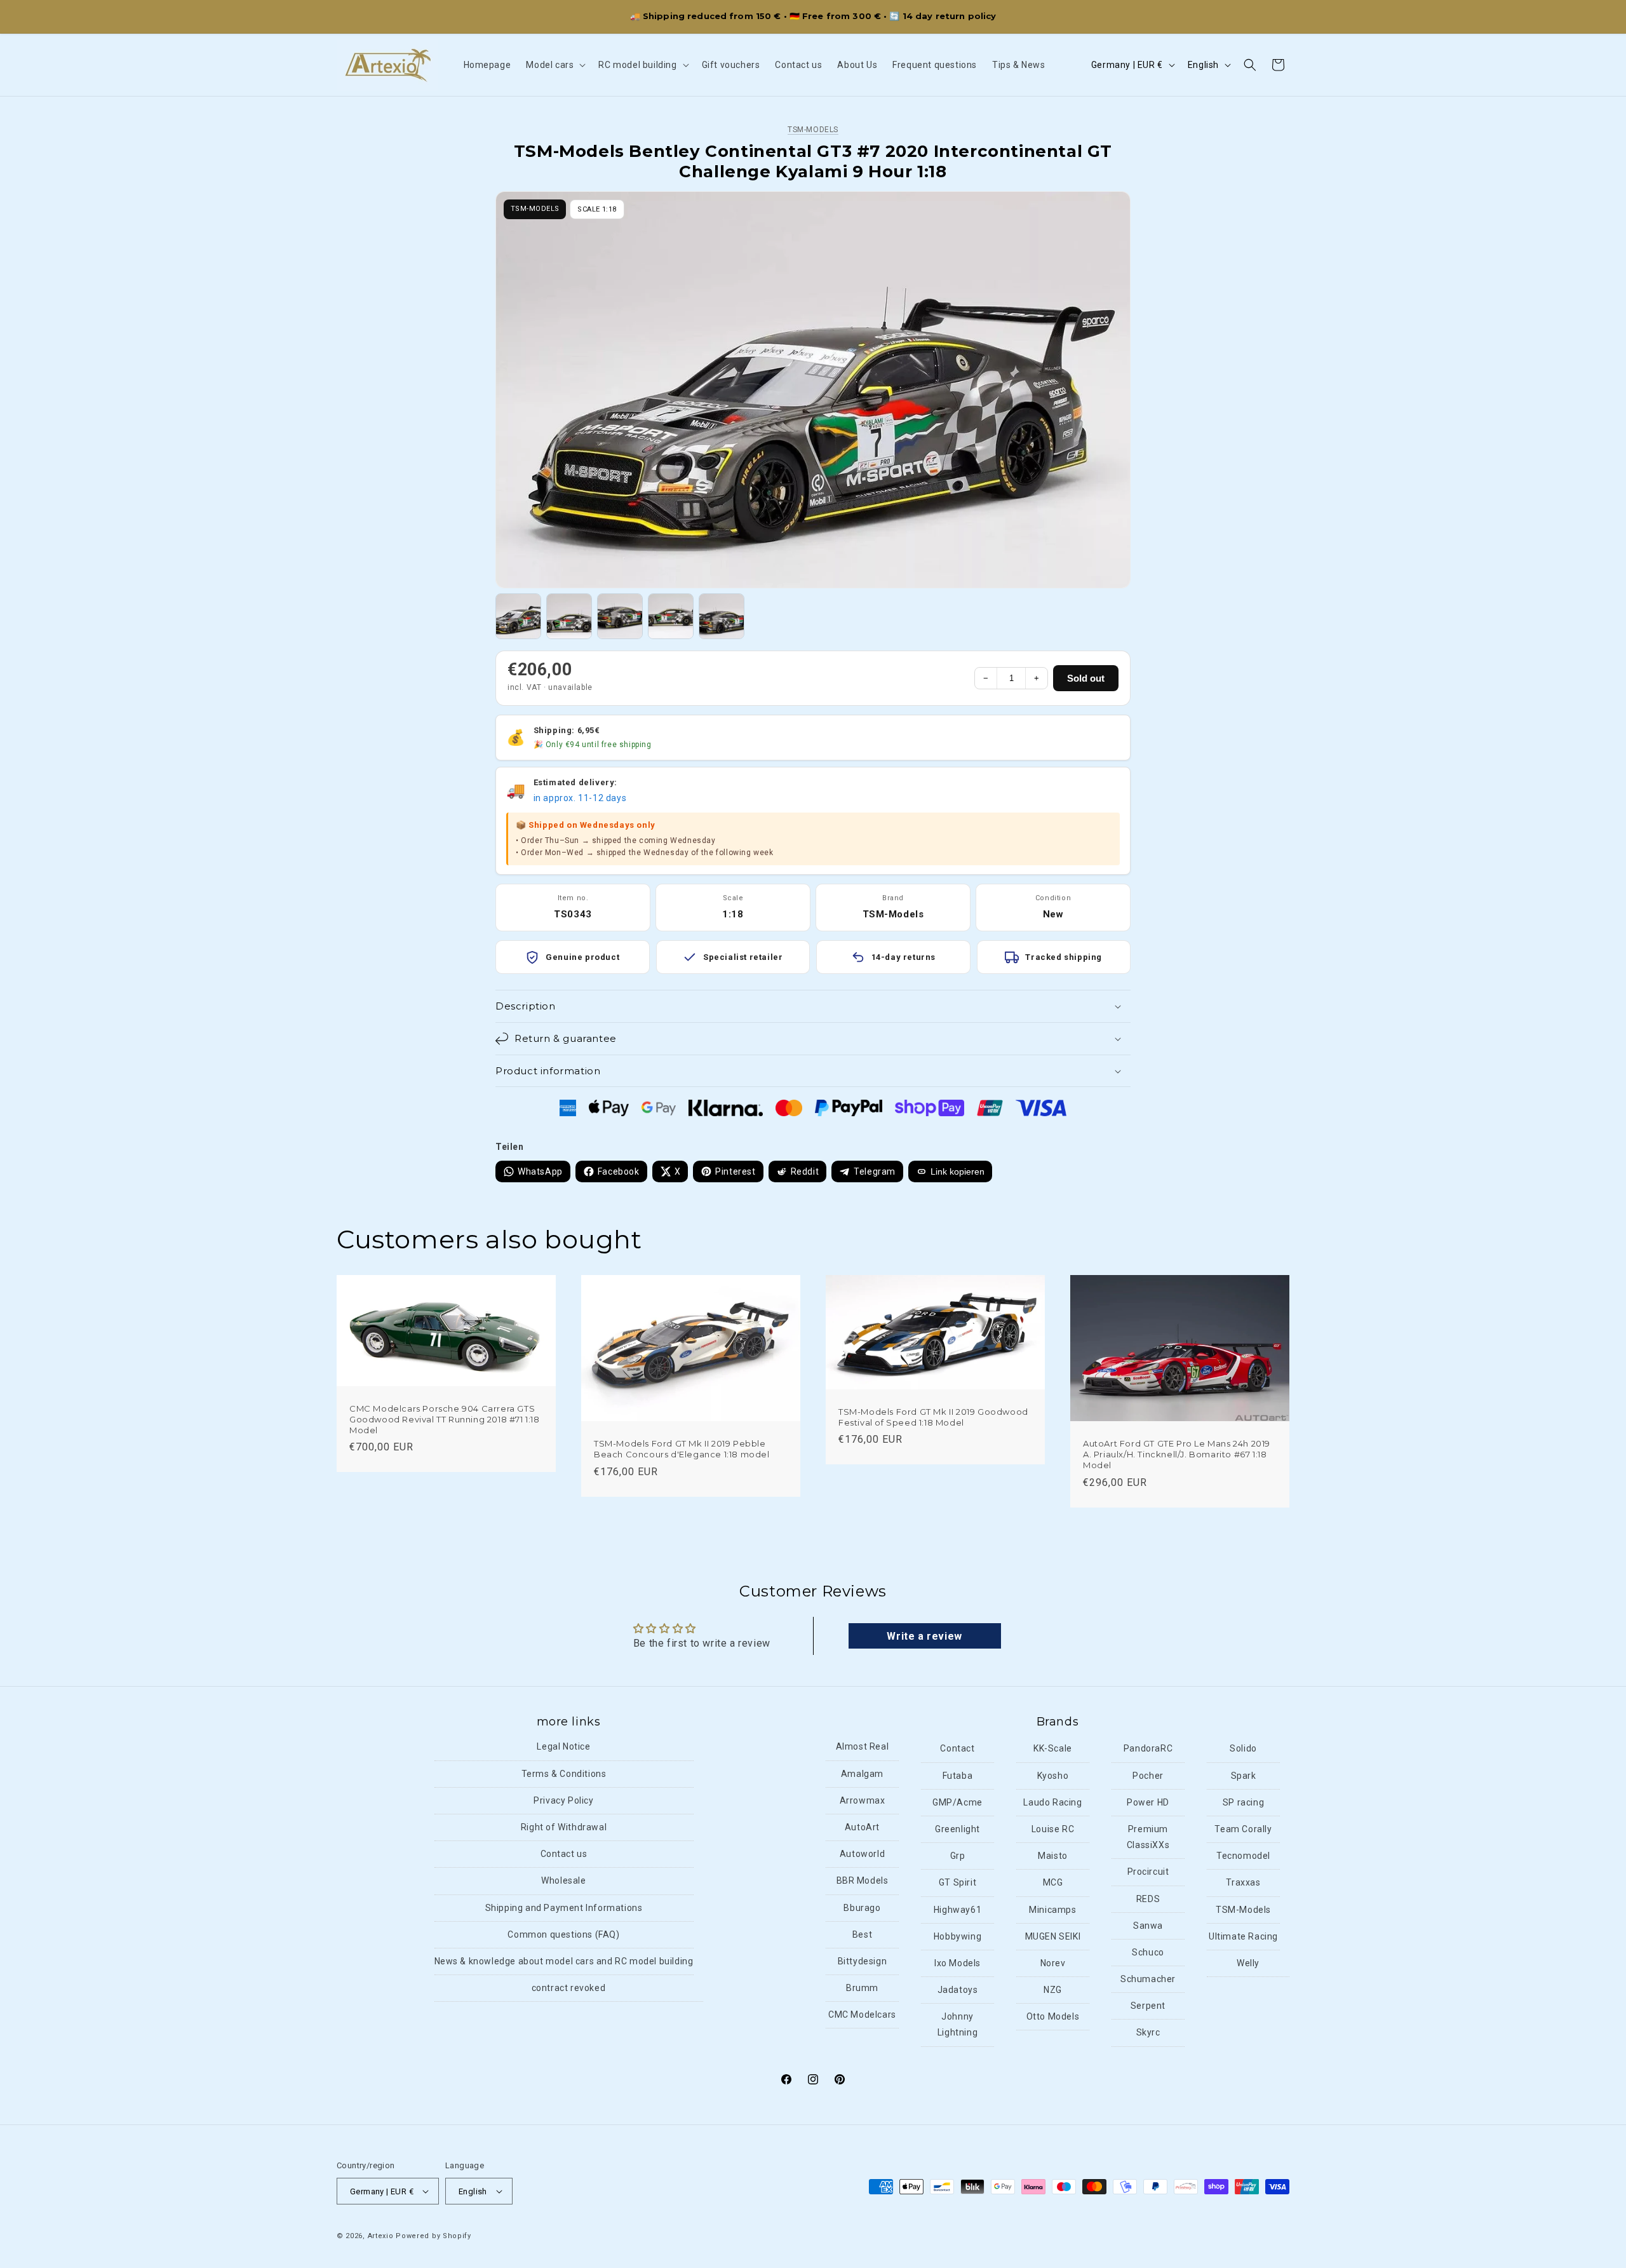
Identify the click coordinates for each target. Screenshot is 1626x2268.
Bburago (862, 1908)
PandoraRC (1148, 1749)
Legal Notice (563, 1747)
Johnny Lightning (957, 2024)
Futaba (958, 1776)
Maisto (1053, 1856)
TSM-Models (813, 130)
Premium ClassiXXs (1148, 1837)
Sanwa (1148, 1926)
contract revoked (569, 1988)
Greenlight (957, 1829)
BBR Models (863, 1881)
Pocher (1148, 1776)
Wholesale (563, 1881)
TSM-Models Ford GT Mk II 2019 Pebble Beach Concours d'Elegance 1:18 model (682, 1449)
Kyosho (1053, 1776)
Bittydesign (863, 1961)
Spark (1244, 1776)
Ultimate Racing (1243, 1936)
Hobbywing (957, 1936)
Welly (1248, 1963)
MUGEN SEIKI (1053, 1936)
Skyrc (1148, 2033)
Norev (1053, 1963)
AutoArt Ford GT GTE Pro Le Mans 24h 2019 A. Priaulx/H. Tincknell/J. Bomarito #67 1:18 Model (1177, 1454)
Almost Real (863, 1747)
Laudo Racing (1052, 1802)
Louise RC (1053, 1829)
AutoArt (862, 1827)
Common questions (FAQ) (563, 1934)
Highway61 (957, 1910)
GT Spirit (957, 1883)
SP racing (1243, 1802)
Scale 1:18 (597, 209)
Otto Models (1053, 2016)
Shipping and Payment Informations (564, 1908)
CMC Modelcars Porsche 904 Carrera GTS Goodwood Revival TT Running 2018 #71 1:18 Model (445, 1419)
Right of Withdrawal (564, 1827)
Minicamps (1052, 1910)
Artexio (381, 2236)
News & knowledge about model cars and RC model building (564, 1961)
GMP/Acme (957, 1802)
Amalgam (862, 1774)
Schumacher (1148, 1979)
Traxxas (1243, 1883)
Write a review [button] (924, 1636)
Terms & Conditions (564, 1774)
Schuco (1148, 1952)
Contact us (564, 1854)
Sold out (1086, 678)
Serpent (1148, 2006)
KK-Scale (1053, 1749)
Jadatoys (958, 1990)
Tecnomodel (1243, 1856)
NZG (1053, 1990)
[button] (554, 65)
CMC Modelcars (862, 2015)
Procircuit (1148, 1872)
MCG (1053, 1883)
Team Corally (1243, 1829)
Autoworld (862, 1854)
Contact (957, 1749)
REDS (1148, 1899)
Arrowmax (863, 1800)
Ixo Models (957, 1963)
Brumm (862, 1988)
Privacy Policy (563, 1800)
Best (862, 1934)
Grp (958, 1856)
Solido (1243, 1749)
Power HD (1148, 1802)
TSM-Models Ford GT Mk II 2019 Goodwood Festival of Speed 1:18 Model (933, 1416)
